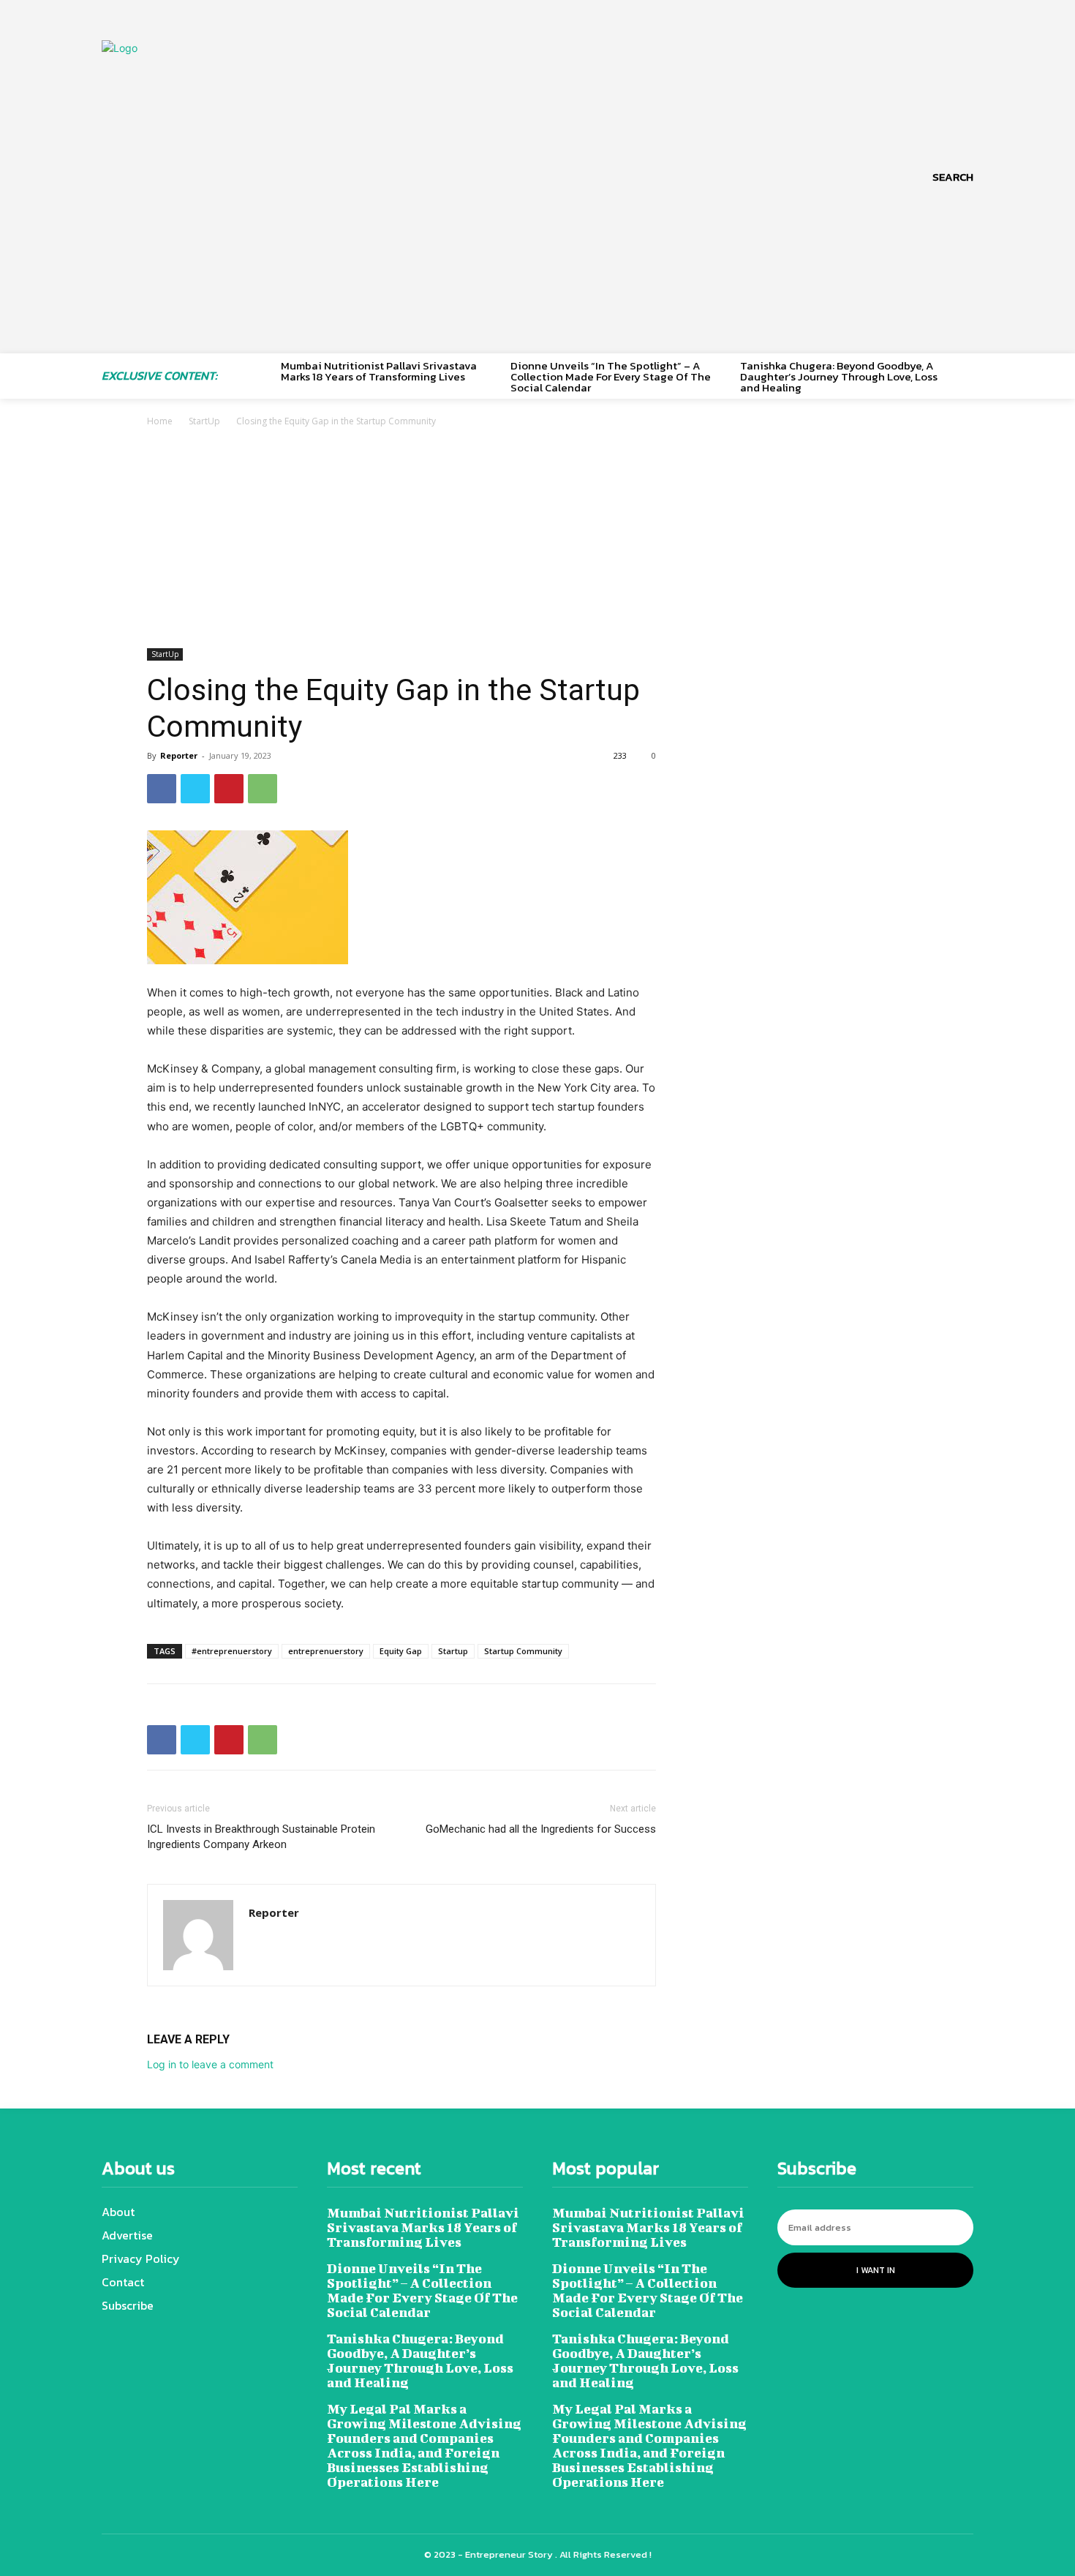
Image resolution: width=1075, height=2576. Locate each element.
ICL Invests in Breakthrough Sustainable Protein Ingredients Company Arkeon (261, 1837)
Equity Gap (401, 1651)
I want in (876, 2270)
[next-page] (968, 373)
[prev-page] (264, 373)
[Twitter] (195, 789)
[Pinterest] (229, 789)
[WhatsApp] (263, 789)
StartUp (204, 421)
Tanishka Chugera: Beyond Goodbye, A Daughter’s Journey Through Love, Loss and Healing (839, 376)
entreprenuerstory (326, 1651)
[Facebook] (162, 789)
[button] (953, 177)
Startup (453, 1651)
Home (160, 421)
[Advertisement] (537, 539)
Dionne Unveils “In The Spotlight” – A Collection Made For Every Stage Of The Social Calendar (611, 376)
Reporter (179, 755)
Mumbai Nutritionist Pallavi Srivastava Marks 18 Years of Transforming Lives (379, 371)
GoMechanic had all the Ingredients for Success (541, 1829)
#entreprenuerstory (232, 1651)
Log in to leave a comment (210, 2064)
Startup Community (523, 1651)
